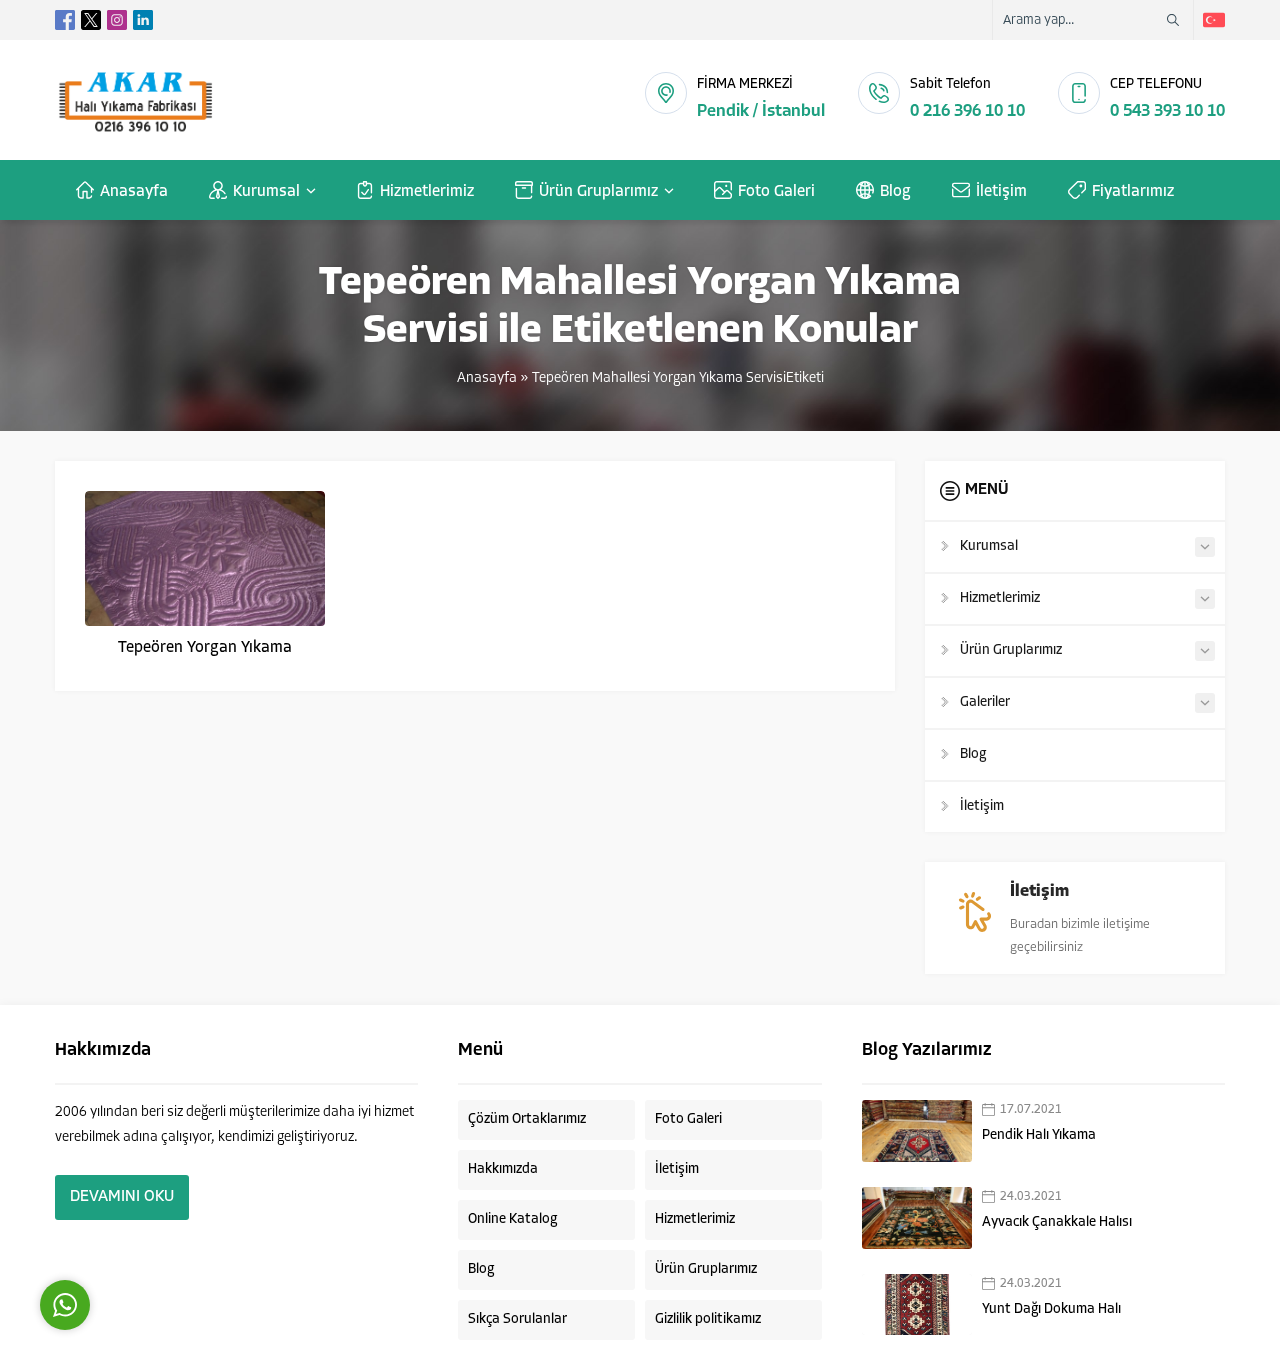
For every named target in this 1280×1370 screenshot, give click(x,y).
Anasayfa (487, 378)
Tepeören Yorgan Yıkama (205, 648)
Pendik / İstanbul (761, 111)
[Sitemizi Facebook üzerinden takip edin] (65, 20)
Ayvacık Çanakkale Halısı (1057, 1222)
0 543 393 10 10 (1167, 111)
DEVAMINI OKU (122, 1197)
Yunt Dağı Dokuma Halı (1051, 1309)
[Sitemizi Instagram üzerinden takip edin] (117, 20)
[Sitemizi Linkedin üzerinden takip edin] (143, 20)
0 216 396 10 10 (967, 111)
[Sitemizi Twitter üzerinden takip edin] (91, 20)
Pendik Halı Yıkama (1039, 1135)
